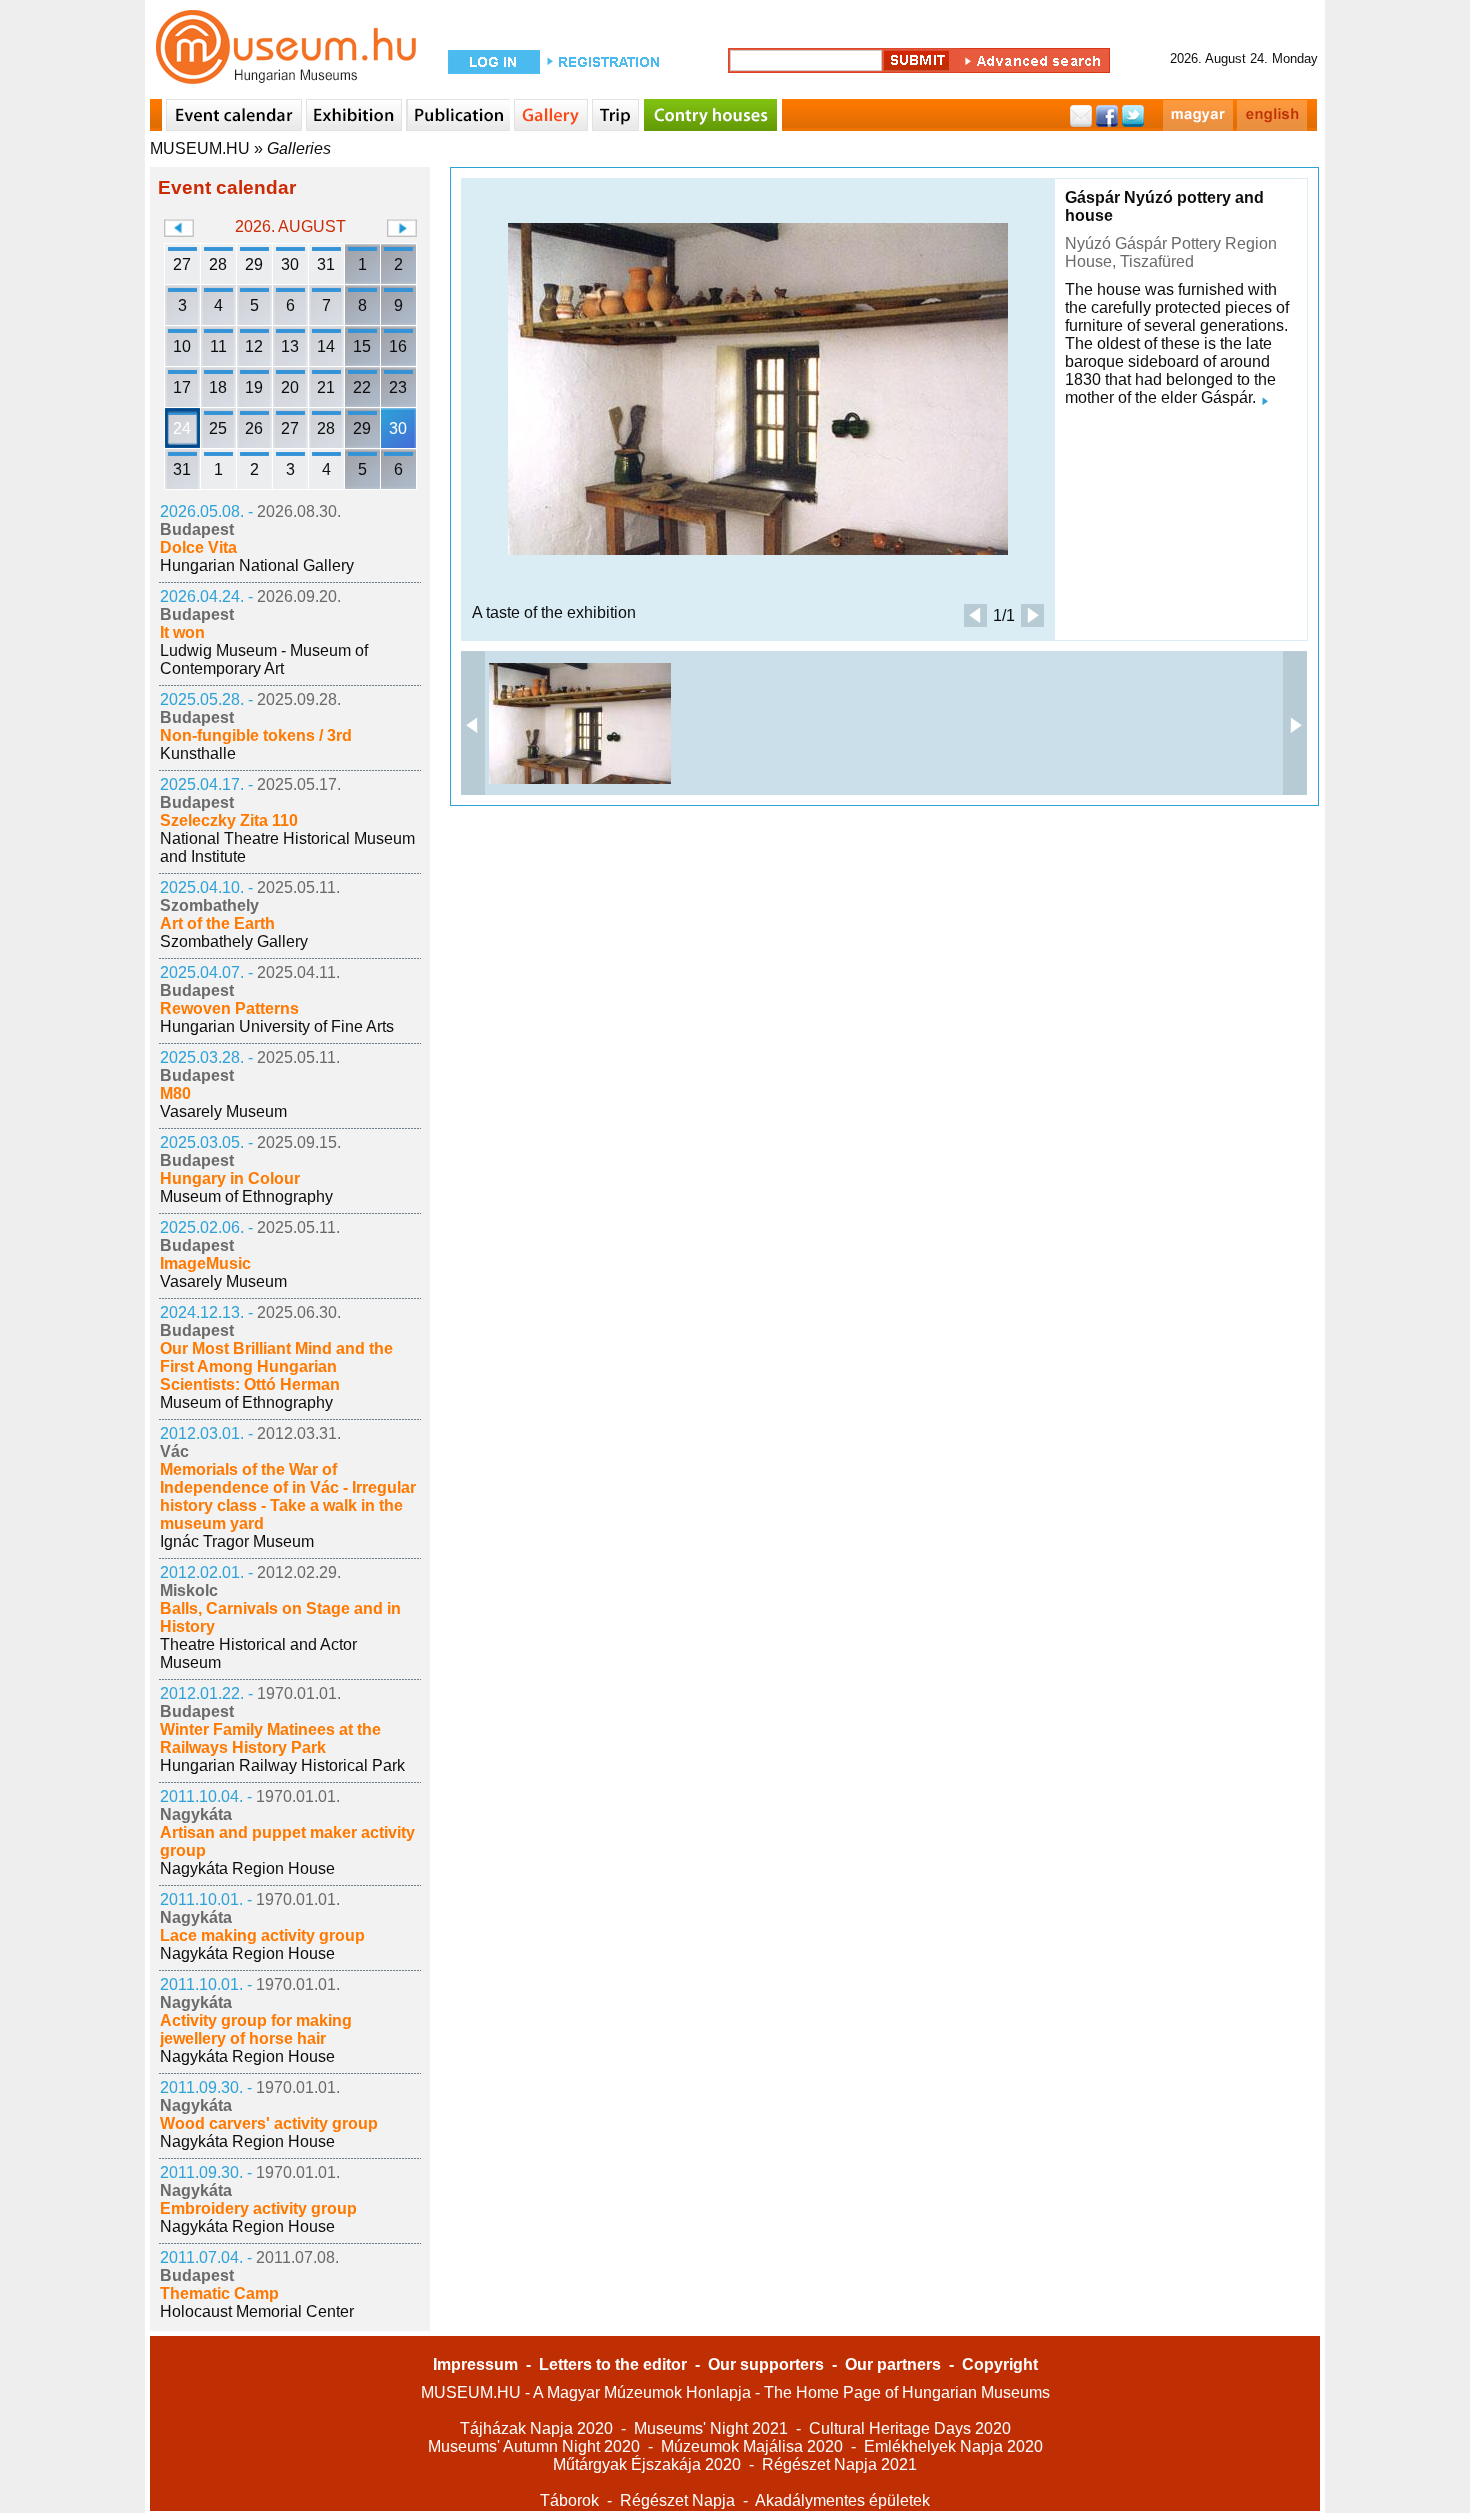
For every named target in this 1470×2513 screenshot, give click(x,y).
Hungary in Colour (230, 1178)
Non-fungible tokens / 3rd (256, 735)
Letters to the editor (613, 2364)
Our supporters (766, 2364)
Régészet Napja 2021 (839, 2464)
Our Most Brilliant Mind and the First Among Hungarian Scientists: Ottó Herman (276, 1366)
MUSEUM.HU (200, 148)
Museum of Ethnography (246, 1196)
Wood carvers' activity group (269, 2123)
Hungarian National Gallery (257, 565)
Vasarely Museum (223, 1111)
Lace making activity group (262, 1935)
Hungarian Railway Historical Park (282, 1765)
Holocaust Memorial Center (257, 2311)
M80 (175, 1093)
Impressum (475, 2364)
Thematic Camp (219, 2293)
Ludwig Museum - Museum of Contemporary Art (264, 659)
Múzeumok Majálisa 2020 (752, 2446)
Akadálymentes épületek (842, 2500)
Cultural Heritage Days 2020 (910, 2428)
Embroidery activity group (258, 2208)
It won (182, 632)
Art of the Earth (217, 923)
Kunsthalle (198, 753)
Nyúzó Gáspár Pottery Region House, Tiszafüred (1171, 252)
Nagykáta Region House (247, 1868)
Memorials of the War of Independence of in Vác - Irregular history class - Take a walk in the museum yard (288, 1496)
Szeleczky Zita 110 (229, 820)
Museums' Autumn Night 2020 (534, 2446)
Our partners (893, 2364)
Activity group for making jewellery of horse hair (256, 2029)
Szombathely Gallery (234, 941)
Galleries (299, 148)
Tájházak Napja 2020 (536, 2428)
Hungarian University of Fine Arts (277, 1026)
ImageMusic (205, 1263)
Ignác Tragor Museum (237, 1541)
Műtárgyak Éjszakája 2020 (647, 2464)
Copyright (1000, 2364)
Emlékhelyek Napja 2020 (953, 2446)
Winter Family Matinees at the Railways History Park (270, 1738)
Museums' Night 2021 (711, 2428)
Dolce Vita (198, 547)
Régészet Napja (677, 2500)
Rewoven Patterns (229, 1008)
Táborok (569, 2500)
